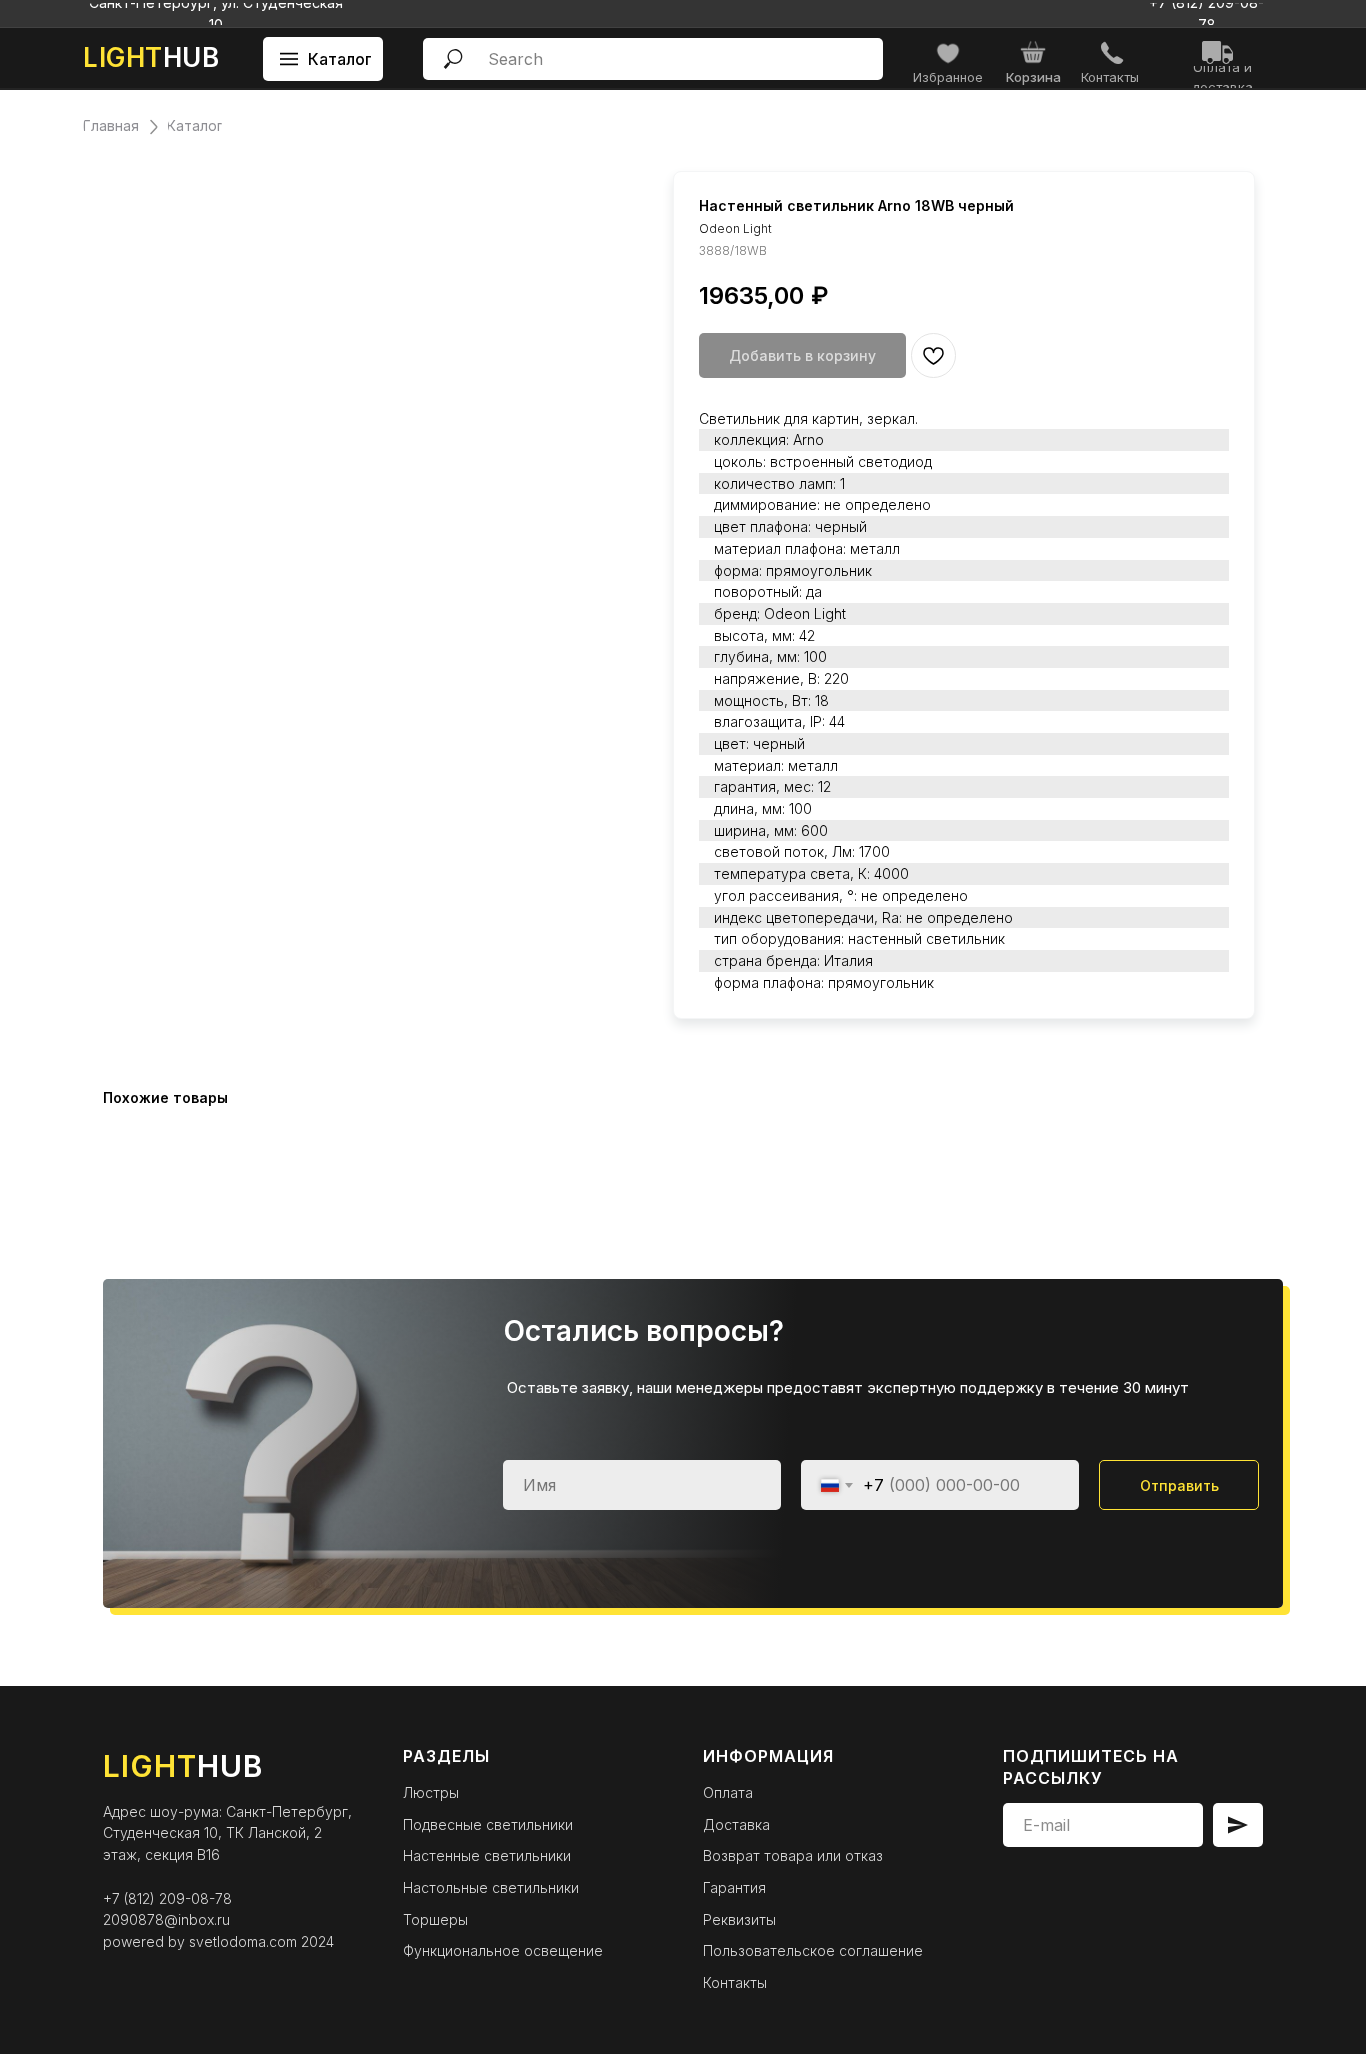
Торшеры (435, 1919)
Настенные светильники (487, 1855)
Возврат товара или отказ (793, 1855)
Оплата (728, 1792)
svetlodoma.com (243, 1941)
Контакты (735, 1982)
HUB (151, 57)
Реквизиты (739, 1919)
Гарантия (734, 1887)
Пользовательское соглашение (813, 1950)
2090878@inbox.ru (166, 1919)
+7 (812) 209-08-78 (167, 1898)
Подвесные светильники (488, 1824)
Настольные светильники (491, 1887)
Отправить (1179, 1485)
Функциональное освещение (503, 1950)
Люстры (431, 1792)
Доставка (736, 1824)
